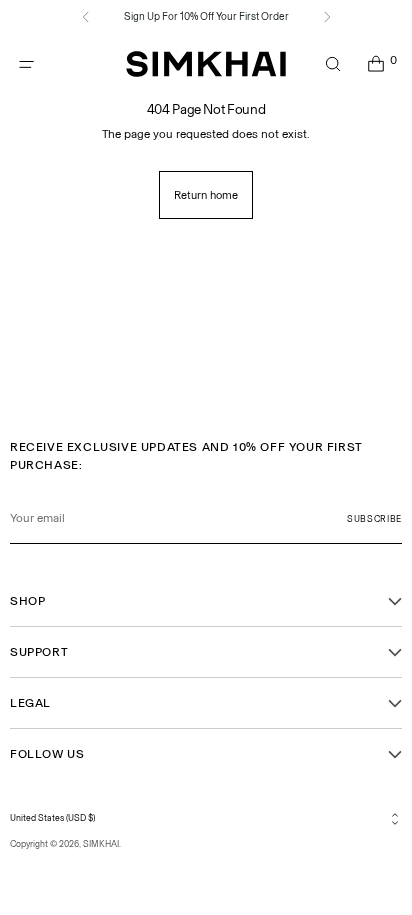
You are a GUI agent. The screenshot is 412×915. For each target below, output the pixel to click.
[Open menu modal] (26, 64)
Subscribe (374, 519)
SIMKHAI (101, 844)
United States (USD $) (52, 818)
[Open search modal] (332, 64)
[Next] (327, 17)
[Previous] (86, 17)
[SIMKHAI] (206, 64)
